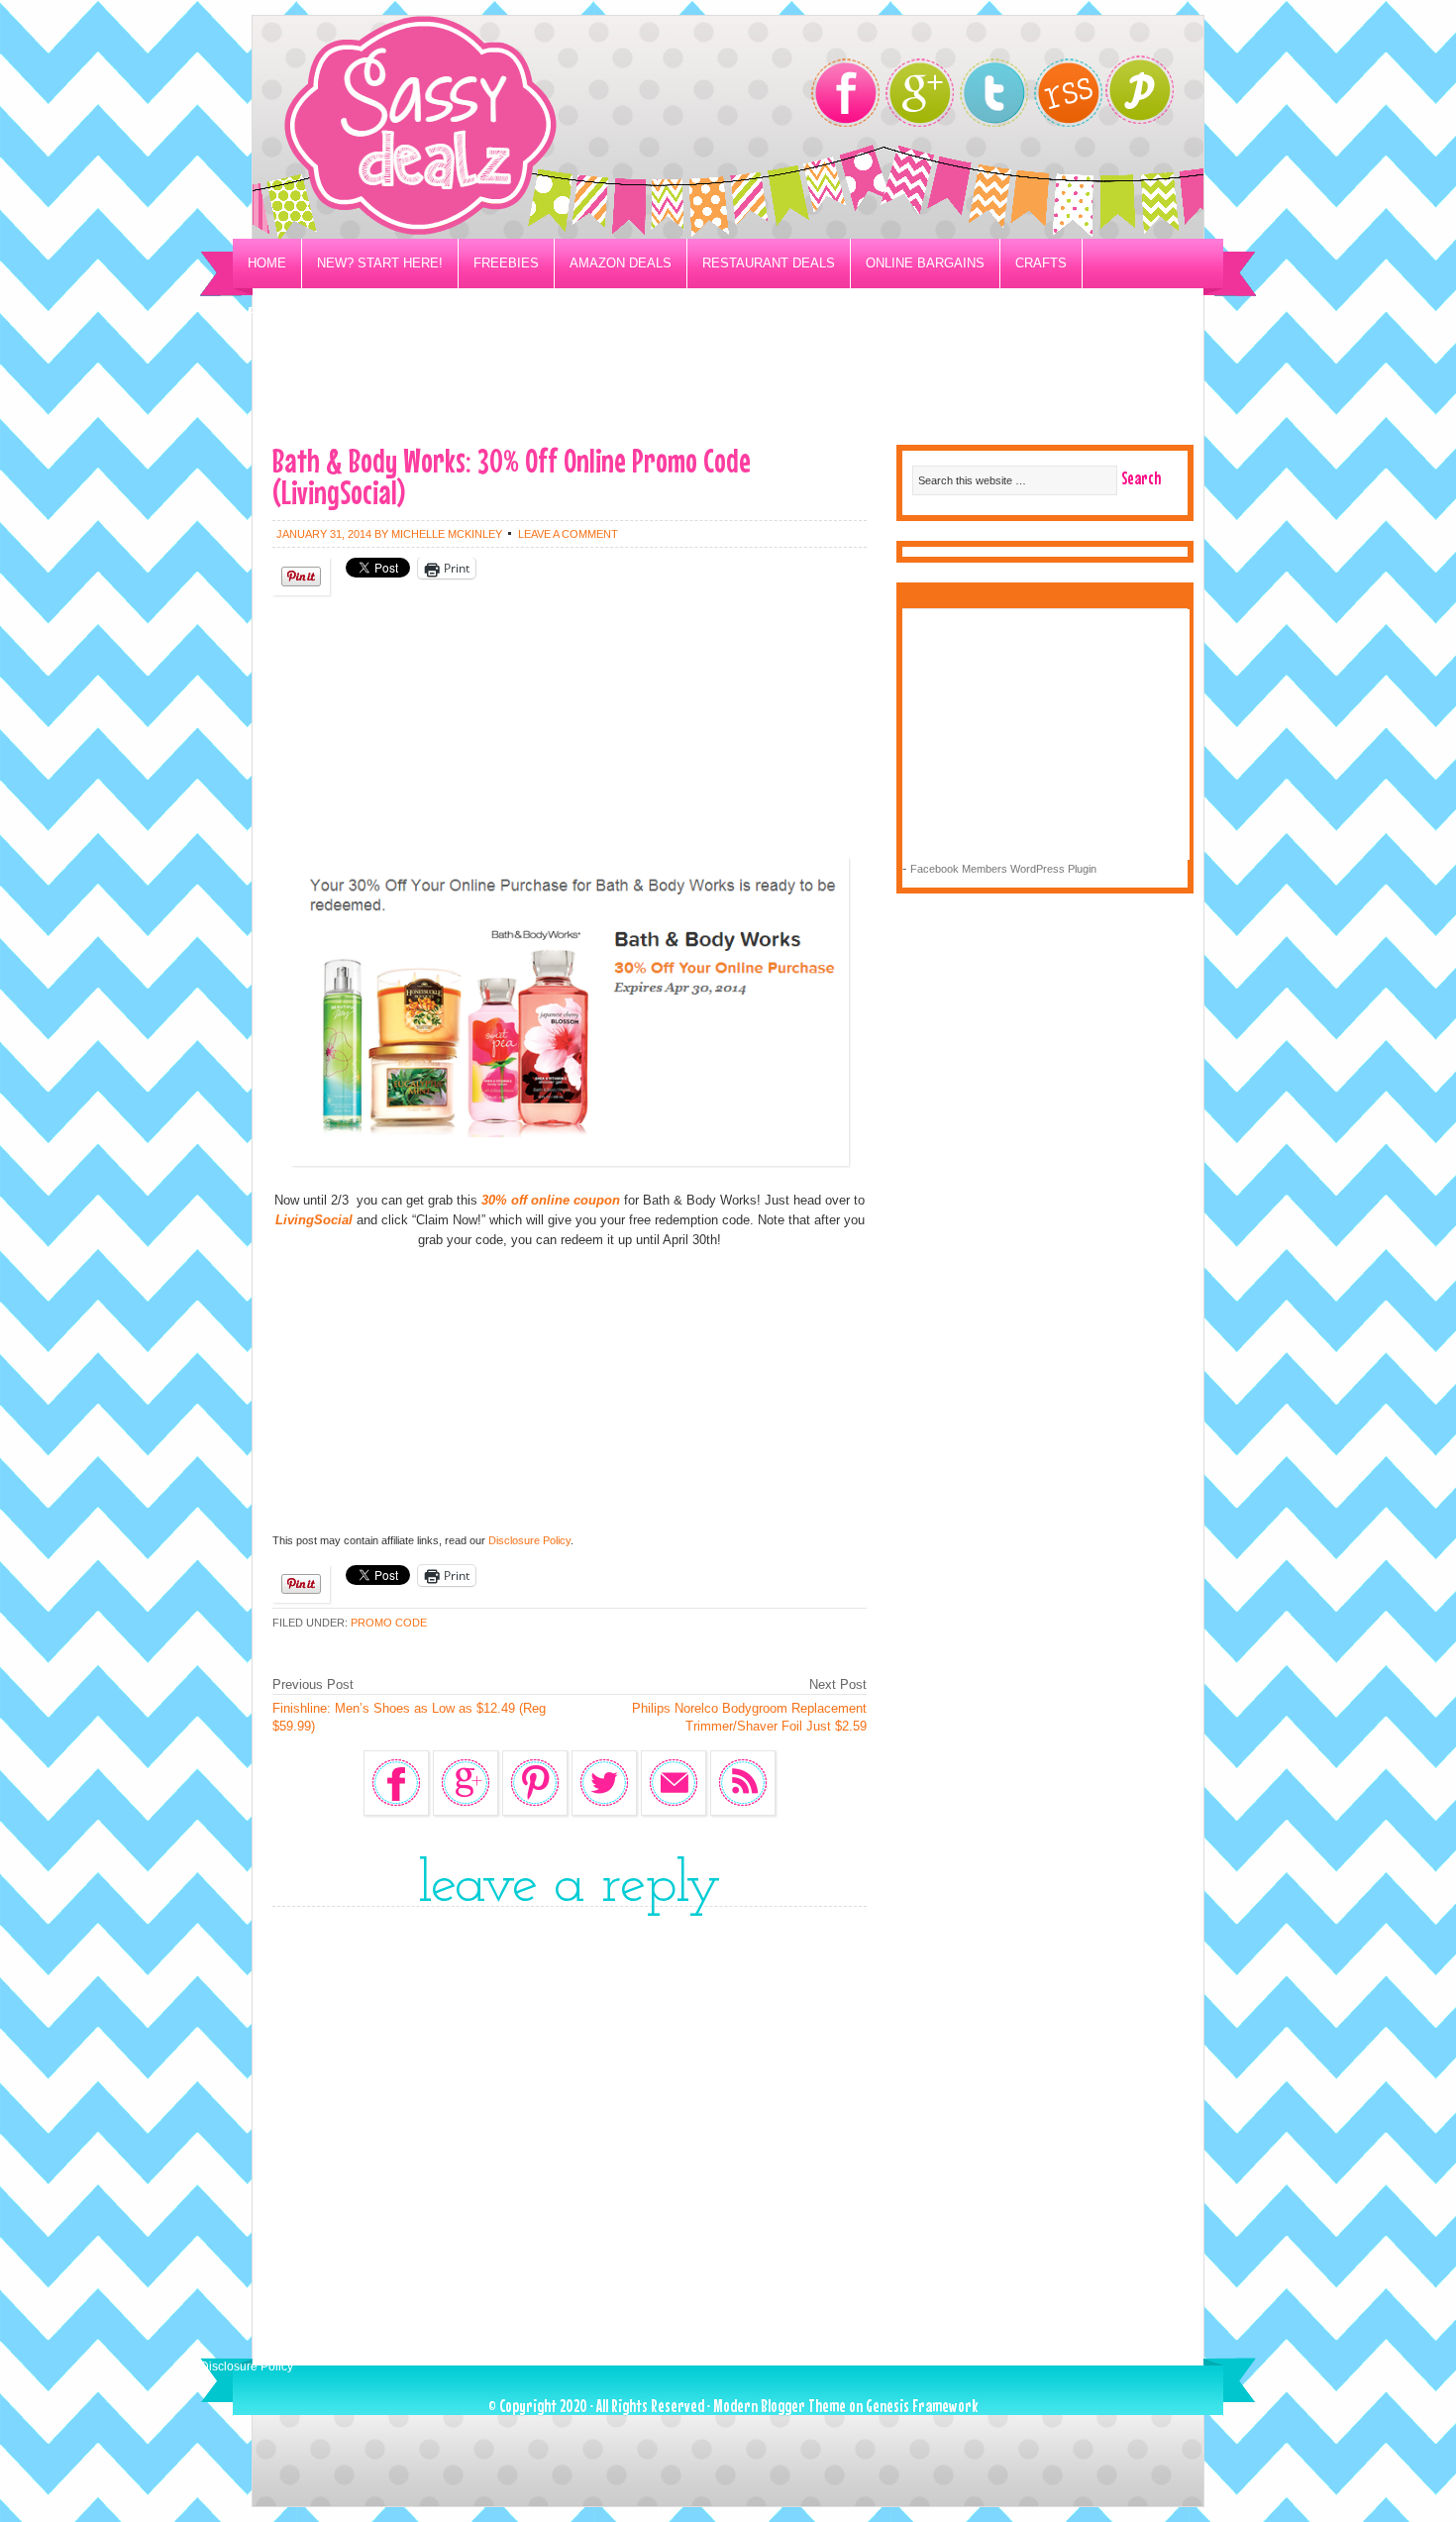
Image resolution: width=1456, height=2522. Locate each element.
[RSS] (1068, 93)
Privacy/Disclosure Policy (345, 313)
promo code (389, 1623)
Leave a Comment (568, 534)
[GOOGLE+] (920, 93)
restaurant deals (769, 263)
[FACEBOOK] (845, 93)
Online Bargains (925, 263)
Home (267, 263)
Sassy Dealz (500, 127)
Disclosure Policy (529, 1540)
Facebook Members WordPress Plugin (1003, 869)
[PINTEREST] (1149, 96)
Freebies (506, 263)
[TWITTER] (994, 93)
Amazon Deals (621, 263)
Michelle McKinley (447, 534)
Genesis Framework (922, 2406)
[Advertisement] (728, 382)
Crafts (1041, 263)
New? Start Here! (380, 263)
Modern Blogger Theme (780, 2406)
